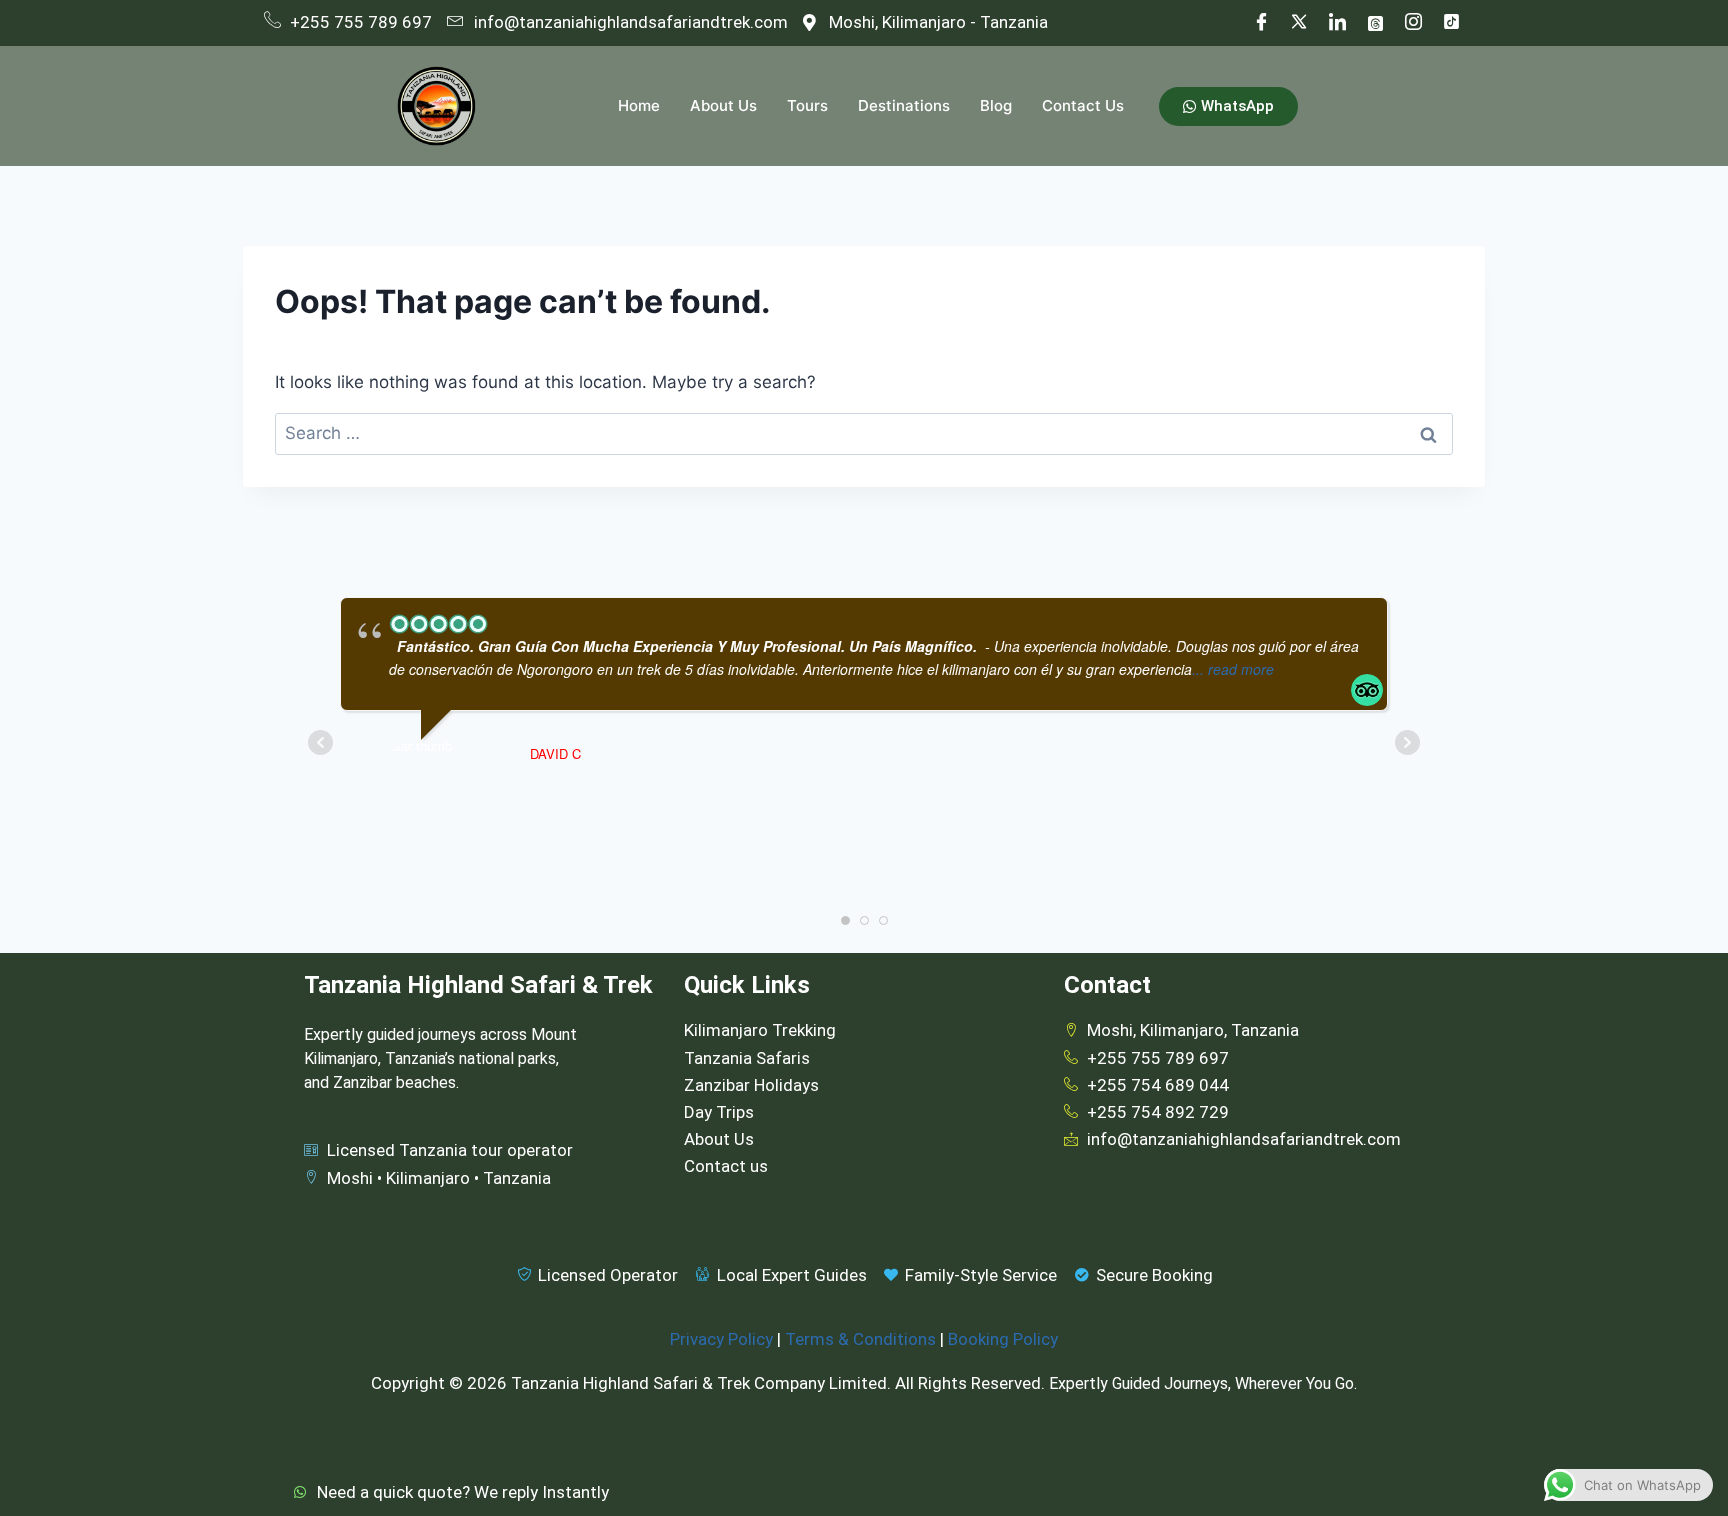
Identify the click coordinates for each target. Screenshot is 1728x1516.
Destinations (904, 105)
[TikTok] (1451, 23)
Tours (807, 105)
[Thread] (1375, 23)
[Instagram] (1413, 23)
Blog (996, 105)
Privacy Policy (721, 1339)
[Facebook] (1261, 23)
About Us (723, 105)
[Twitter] (1299, 23)
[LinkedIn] (1337, 23)
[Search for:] (864, 433)
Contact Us (1083, 105)
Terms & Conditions (860, 1339)
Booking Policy (1003, 1339)
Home (639, 105)
